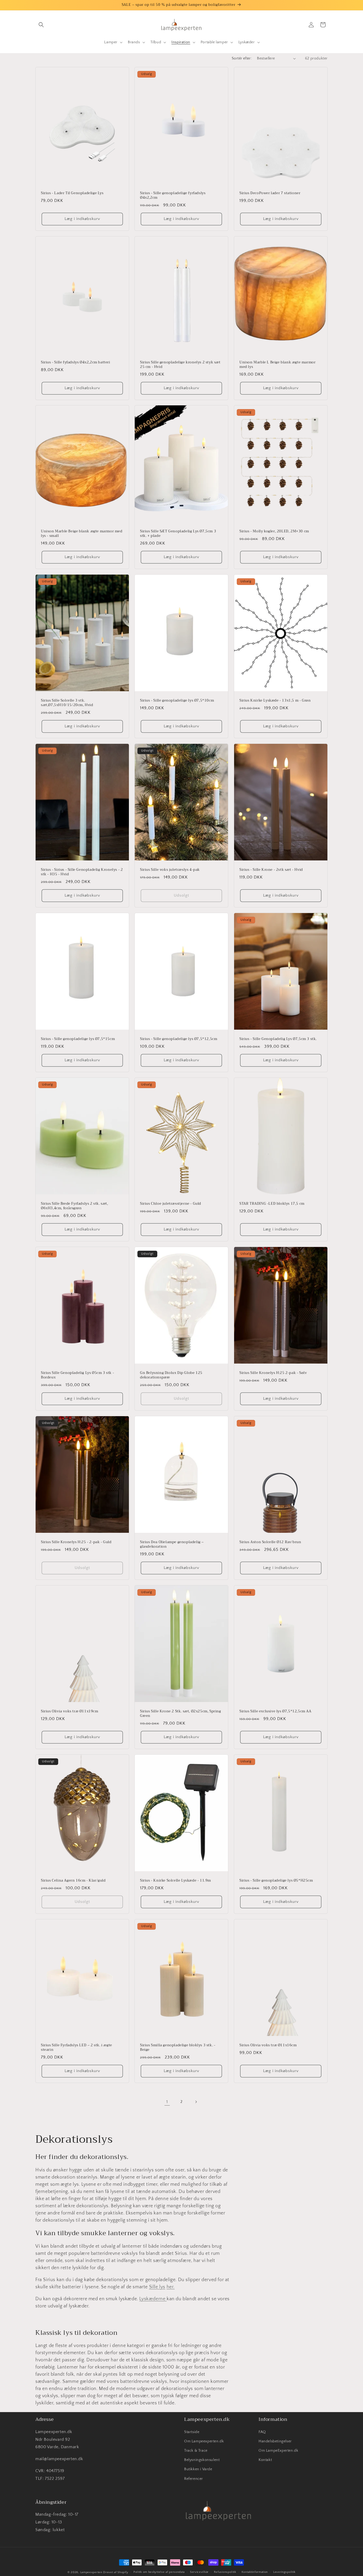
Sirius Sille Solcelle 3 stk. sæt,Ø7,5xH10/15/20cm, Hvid (67, 703)
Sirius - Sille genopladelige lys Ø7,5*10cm (177, 701)
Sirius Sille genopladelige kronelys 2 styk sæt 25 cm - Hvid (180, 365)
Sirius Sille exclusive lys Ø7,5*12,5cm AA (275, 1711)
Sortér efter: (242, 58)
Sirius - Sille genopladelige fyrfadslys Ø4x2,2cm (173, 196)
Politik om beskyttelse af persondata (159, 2572)
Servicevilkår (199, 2572)
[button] (41, 25)
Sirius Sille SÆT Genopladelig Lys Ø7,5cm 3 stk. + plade (178, 534)
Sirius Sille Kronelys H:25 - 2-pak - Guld (76, 1542)
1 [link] (167, 2102)
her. (171, 2287)
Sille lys (157, 2287)
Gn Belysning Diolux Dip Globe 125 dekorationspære (171, 1375)
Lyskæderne (153, 2299)
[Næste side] (196, 2102)
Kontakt (265, 2460)
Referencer (194, 2479)
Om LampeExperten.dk (278, 2450)
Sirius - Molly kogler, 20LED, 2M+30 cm (274, 532)
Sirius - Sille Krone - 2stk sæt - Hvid (271, 870)
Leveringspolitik (284, 2572)
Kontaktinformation (255, 2572)
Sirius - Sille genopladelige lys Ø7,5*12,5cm (179, 1039)
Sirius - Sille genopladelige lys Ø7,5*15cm (78, 1039)
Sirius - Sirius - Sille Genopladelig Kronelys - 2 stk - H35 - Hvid (82, 872)
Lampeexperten (91, 2572)
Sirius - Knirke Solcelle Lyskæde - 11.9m (176, 1881)
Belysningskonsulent (202, 2460)
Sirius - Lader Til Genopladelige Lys (72, 193)
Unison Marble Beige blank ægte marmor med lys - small (82, 534)
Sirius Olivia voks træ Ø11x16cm (268, 2045)
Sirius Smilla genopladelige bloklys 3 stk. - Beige (178, 2048)
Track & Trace (196, 2450)
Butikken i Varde (198, 2469)
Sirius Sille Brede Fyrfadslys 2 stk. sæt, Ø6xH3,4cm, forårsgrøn (75, 1206)
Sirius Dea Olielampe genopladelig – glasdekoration (172, 1544)
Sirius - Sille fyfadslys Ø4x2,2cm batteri (76, 362)
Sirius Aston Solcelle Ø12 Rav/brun (270, 1542)
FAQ (262, 2432)
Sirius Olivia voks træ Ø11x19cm (70, 1711)
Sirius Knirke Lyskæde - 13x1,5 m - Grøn (275, 701)
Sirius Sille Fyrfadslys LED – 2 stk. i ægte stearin (77, 2048)
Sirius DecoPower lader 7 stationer (270, 193)
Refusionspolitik (225, 2572)
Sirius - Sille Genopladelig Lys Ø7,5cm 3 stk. (278, 1039)
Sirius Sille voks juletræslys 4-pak (170, 870)
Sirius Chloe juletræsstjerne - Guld (171, 1204)
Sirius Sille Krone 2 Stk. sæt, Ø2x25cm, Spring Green (181, 1714)
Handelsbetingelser (275, 2441)
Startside (192, 2432)
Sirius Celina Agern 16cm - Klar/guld (73, 1881)
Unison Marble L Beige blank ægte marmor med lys (277, 365)
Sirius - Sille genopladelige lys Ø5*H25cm (276, 1881)
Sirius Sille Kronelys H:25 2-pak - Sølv (273, 1373)
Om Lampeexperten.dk (204, 2441)
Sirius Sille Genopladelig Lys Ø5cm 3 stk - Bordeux (77, 1375)
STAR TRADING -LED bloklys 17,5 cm (272, 1204)
